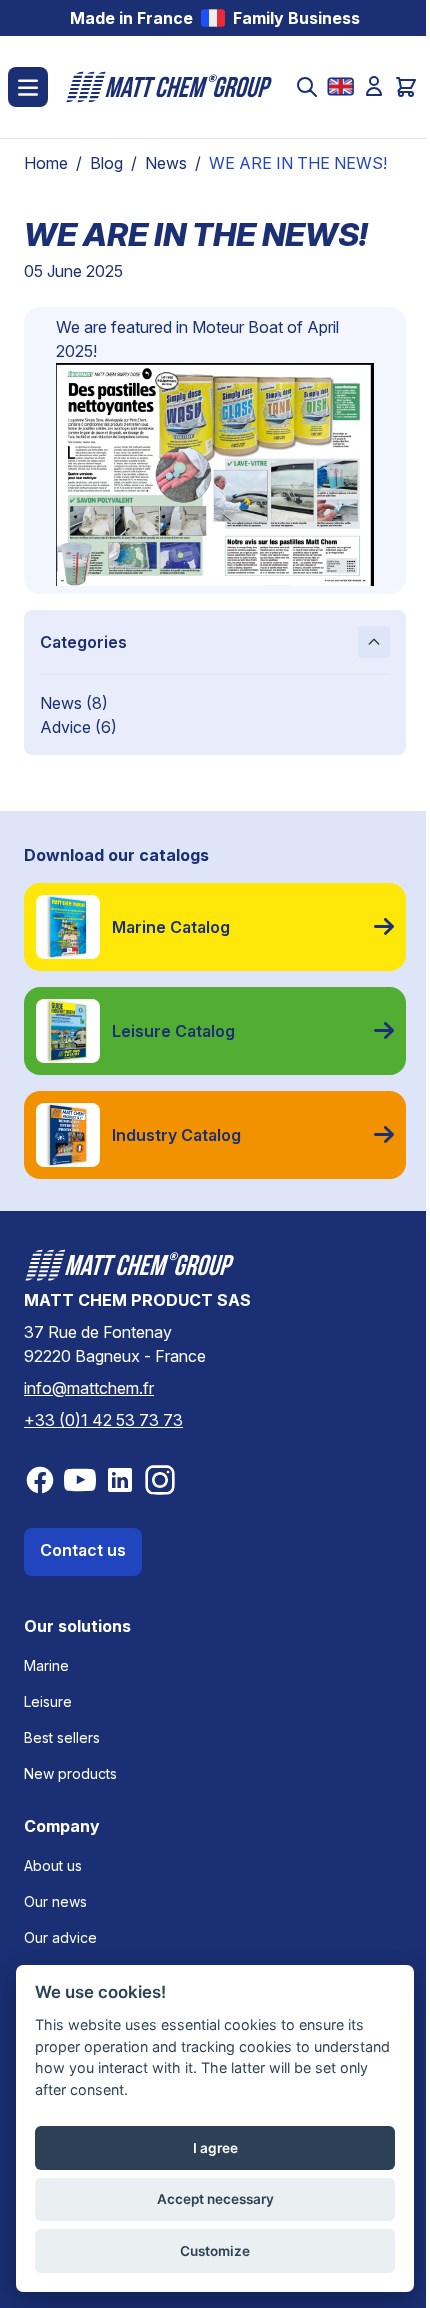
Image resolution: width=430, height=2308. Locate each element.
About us (53, 1865)
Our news (55, 1901)
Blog (106, 163)
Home (46, 163)
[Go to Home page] (169, 87)
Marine (46, 1665)
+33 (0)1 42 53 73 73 (103, 1420)
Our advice (60, 1937)
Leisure (48, 1701)
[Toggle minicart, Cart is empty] (406, 87)
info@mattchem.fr (89, 1388)
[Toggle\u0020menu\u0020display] (28, 87)
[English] (340, 86)
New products (70, 1773)
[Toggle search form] (307, 87)
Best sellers (62, 1737)
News (166, 163)
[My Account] (374, 86)
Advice (67, 727)
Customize (215, 2251)
